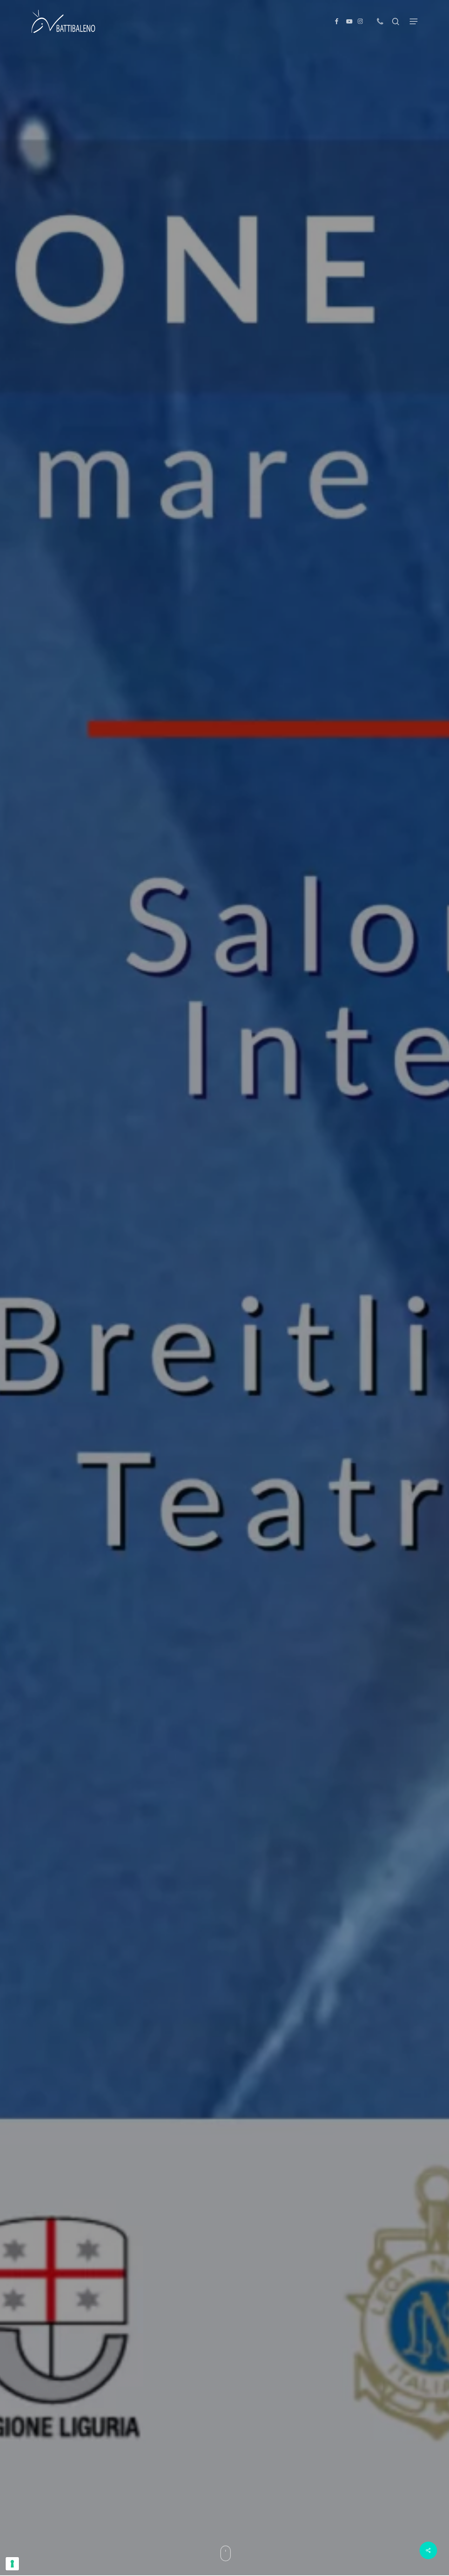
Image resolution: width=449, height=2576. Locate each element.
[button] (414, 22)
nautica (238, 1386)
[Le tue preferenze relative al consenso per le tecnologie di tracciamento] (12, 2564)
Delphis (209, 1386)
